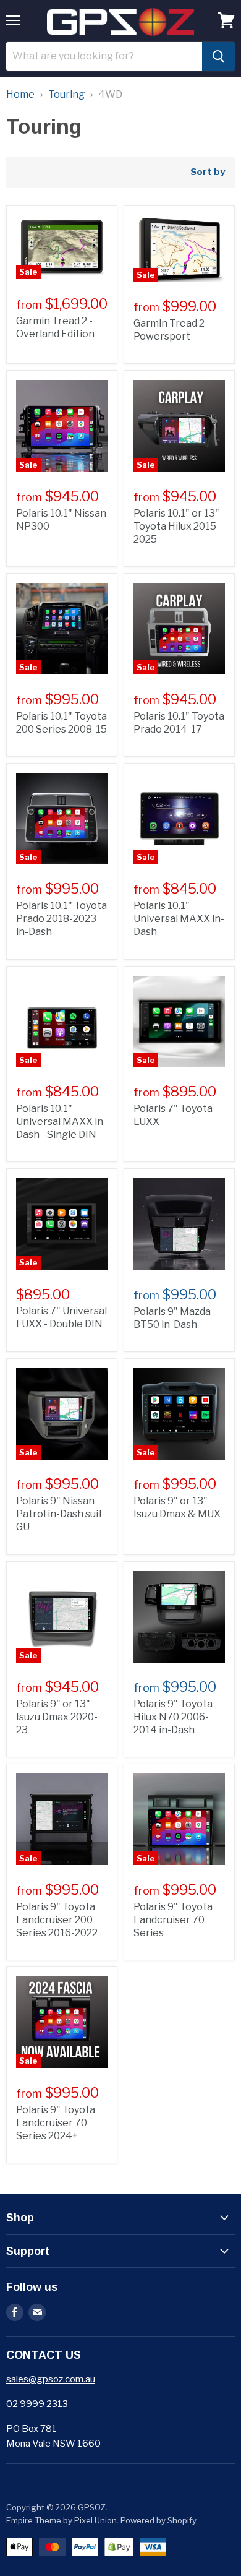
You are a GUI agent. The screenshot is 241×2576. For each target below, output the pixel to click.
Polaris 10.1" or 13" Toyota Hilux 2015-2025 (177, 526)
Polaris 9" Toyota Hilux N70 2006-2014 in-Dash (173, 1717)
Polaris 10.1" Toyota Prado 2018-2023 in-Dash (61, 919)
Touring (66, 95)
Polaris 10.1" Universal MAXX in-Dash (179, 919)
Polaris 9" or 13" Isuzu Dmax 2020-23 (57, 1717)
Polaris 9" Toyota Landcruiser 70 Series (173, 1920)
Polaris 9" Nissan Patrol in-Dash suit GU (59, 1514)
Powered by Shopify (159, 2520)
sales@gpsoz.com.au (51, 2379)
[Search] (218, 56)
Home (20, 95)
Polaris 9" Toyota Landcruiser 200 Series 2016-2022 (57, 1920)
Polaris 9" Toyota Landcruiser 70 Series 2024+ (56, 2123)
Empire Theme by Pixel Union (61, 2520)
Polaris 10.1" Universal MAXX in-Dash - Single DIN (61, 1122)
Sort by (208, 172)
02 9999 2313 (37, 2404)
